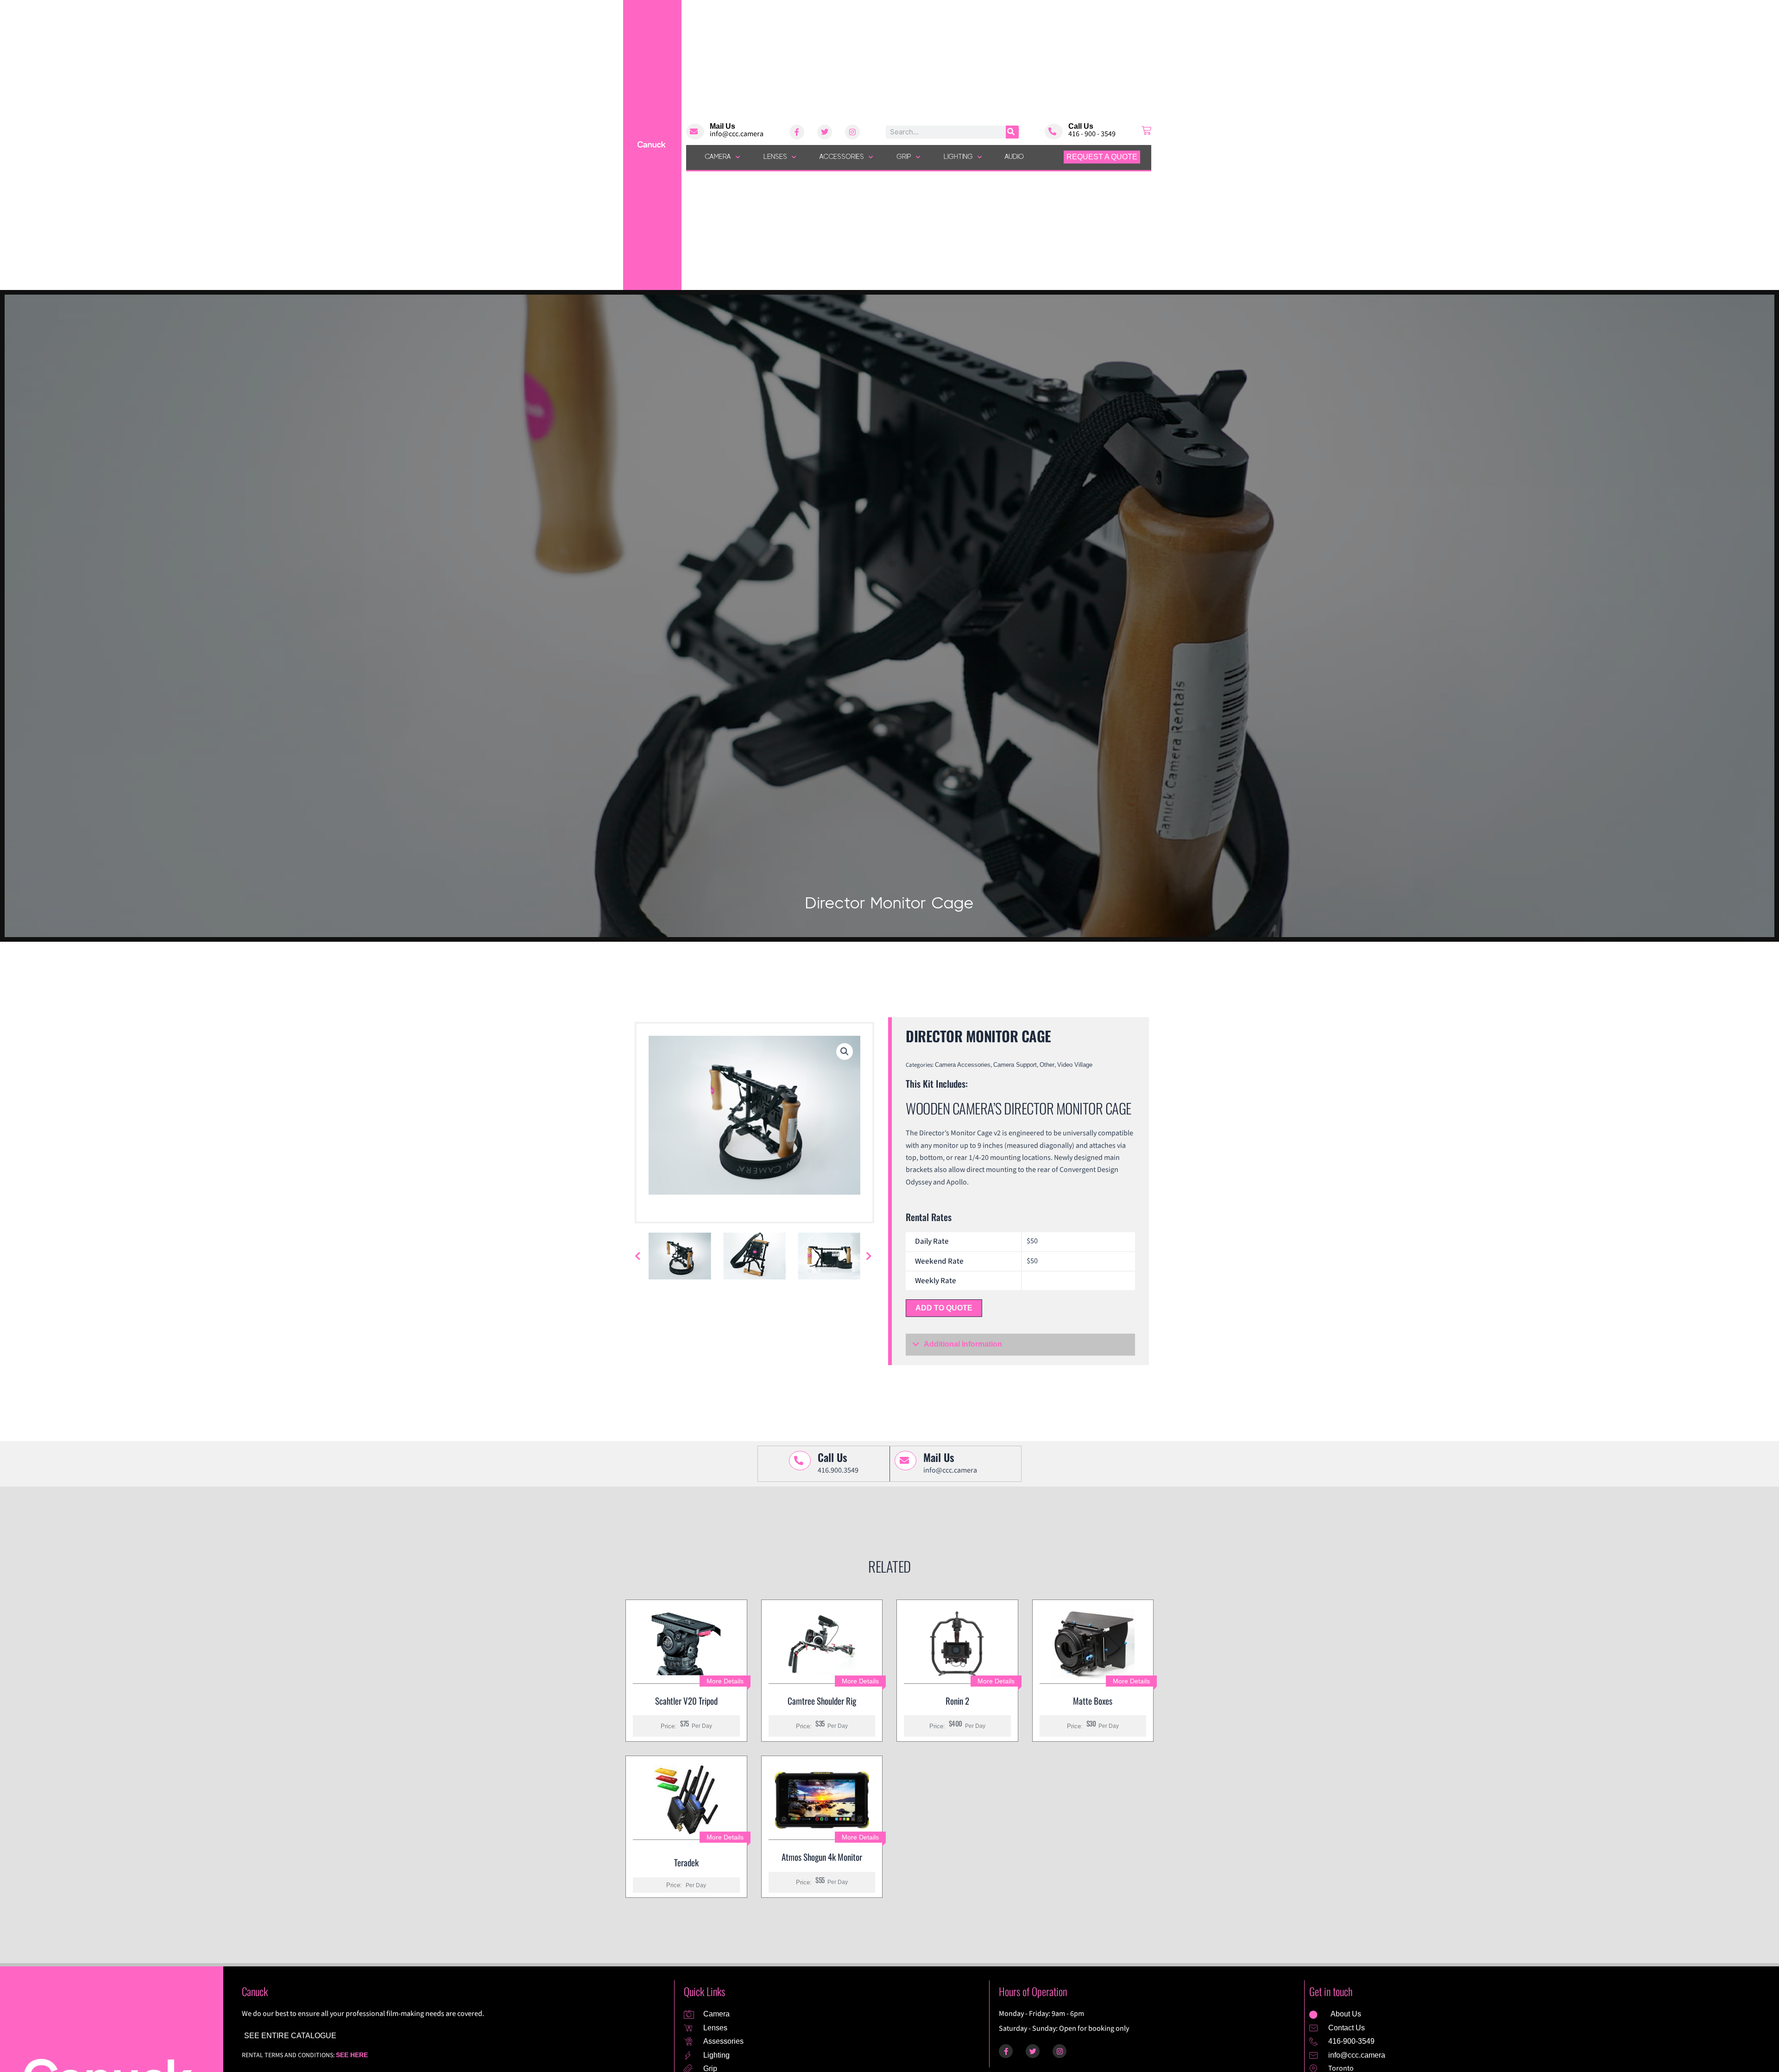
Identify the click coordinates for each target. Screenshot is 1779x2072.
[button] (845, 1052)
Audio (1014, 157)
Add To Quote (944, 1308)
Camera (718, 157)
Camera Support (1015, 1065)
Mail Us (722, 126)
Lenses (775, 157)
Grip (904, 157)
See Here (352, 2055)
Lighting (958, 157)
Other (1047, 1065)
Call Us (1081, 126)
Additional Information (963, 1344)
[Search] (1012, 132)
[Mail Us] (695, 132)
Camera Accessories (963, 1065)
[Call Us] (1054, 132)
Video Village (1075, 1065)
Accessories (842, 157)
